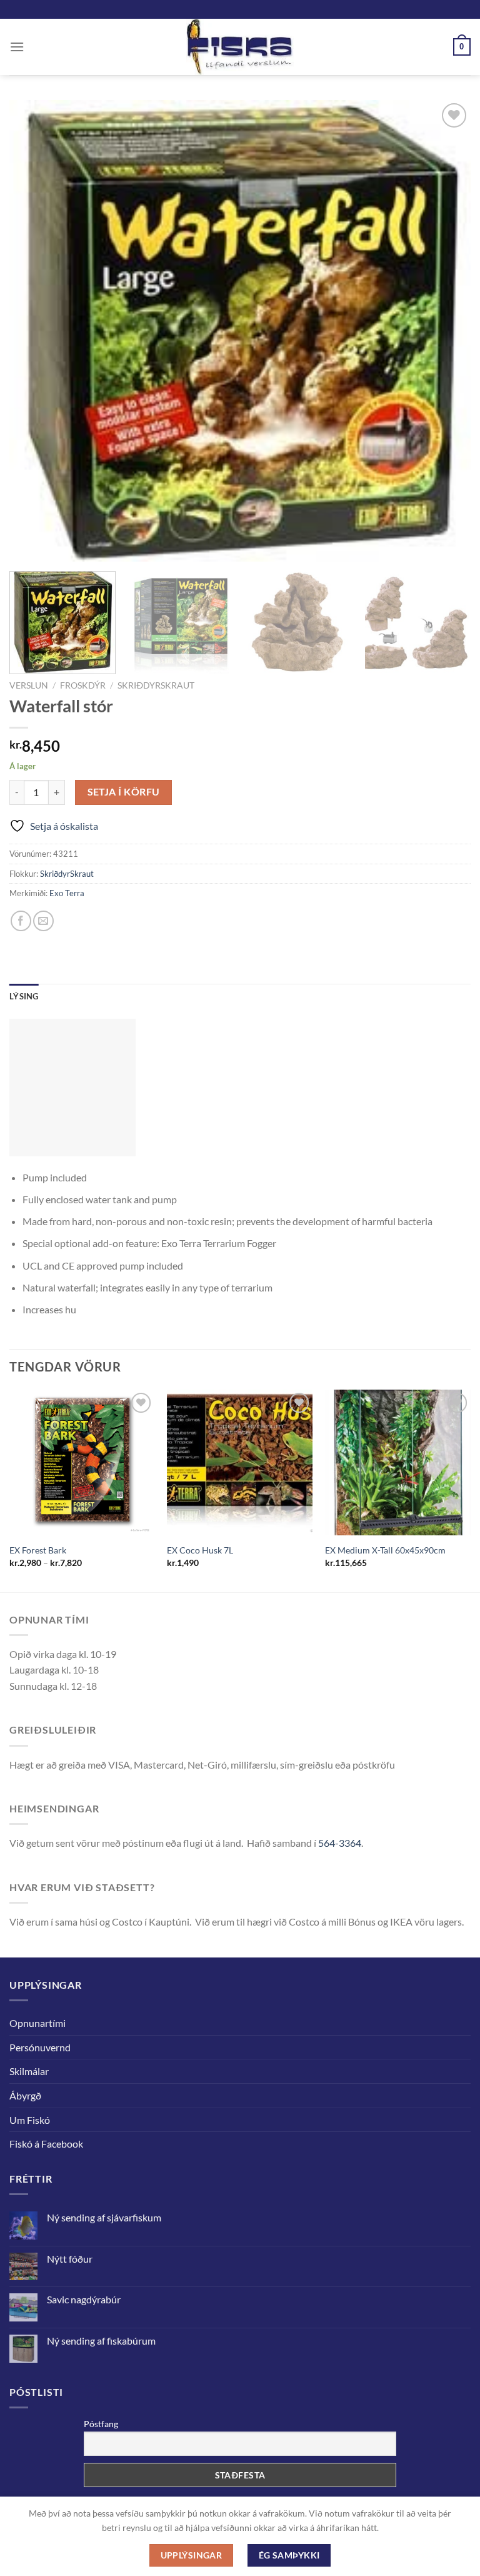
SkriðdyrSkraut (156, 685)
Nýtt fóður (70, 2259)
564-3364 (340, 1843)
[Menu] (17, 47)
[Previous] (10, 1489)
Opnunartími (37, 2023)
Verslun (29, 685)
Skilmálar (29, 2071)
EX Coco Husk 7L (200, 1550)
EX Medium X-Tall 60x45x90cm (385, 1550)
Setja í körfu (124, 792)
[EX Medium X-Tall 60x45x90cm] (398, 1462)
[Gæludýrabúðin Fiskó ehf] (240, 47)
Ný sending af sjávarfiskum (104, 2217)
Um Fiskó (30, 2120)
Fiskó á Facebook (46, 2144)
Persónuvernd (40, 2047)
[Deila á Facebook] (21, 921)
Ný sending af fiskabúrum (101, 2341)
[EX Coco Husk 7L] (240, 1462)
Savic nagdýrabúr (84, 2299)
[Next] (470, 1489)
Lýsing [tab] (24, 996)
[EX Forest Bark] (82, 1462)
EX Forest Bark (38, 1550)
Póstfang (101, 2424)
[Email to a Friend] (43, 921)
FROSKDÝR (83, 685)
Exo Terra (67, 893)
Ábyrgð (25, 2095)
